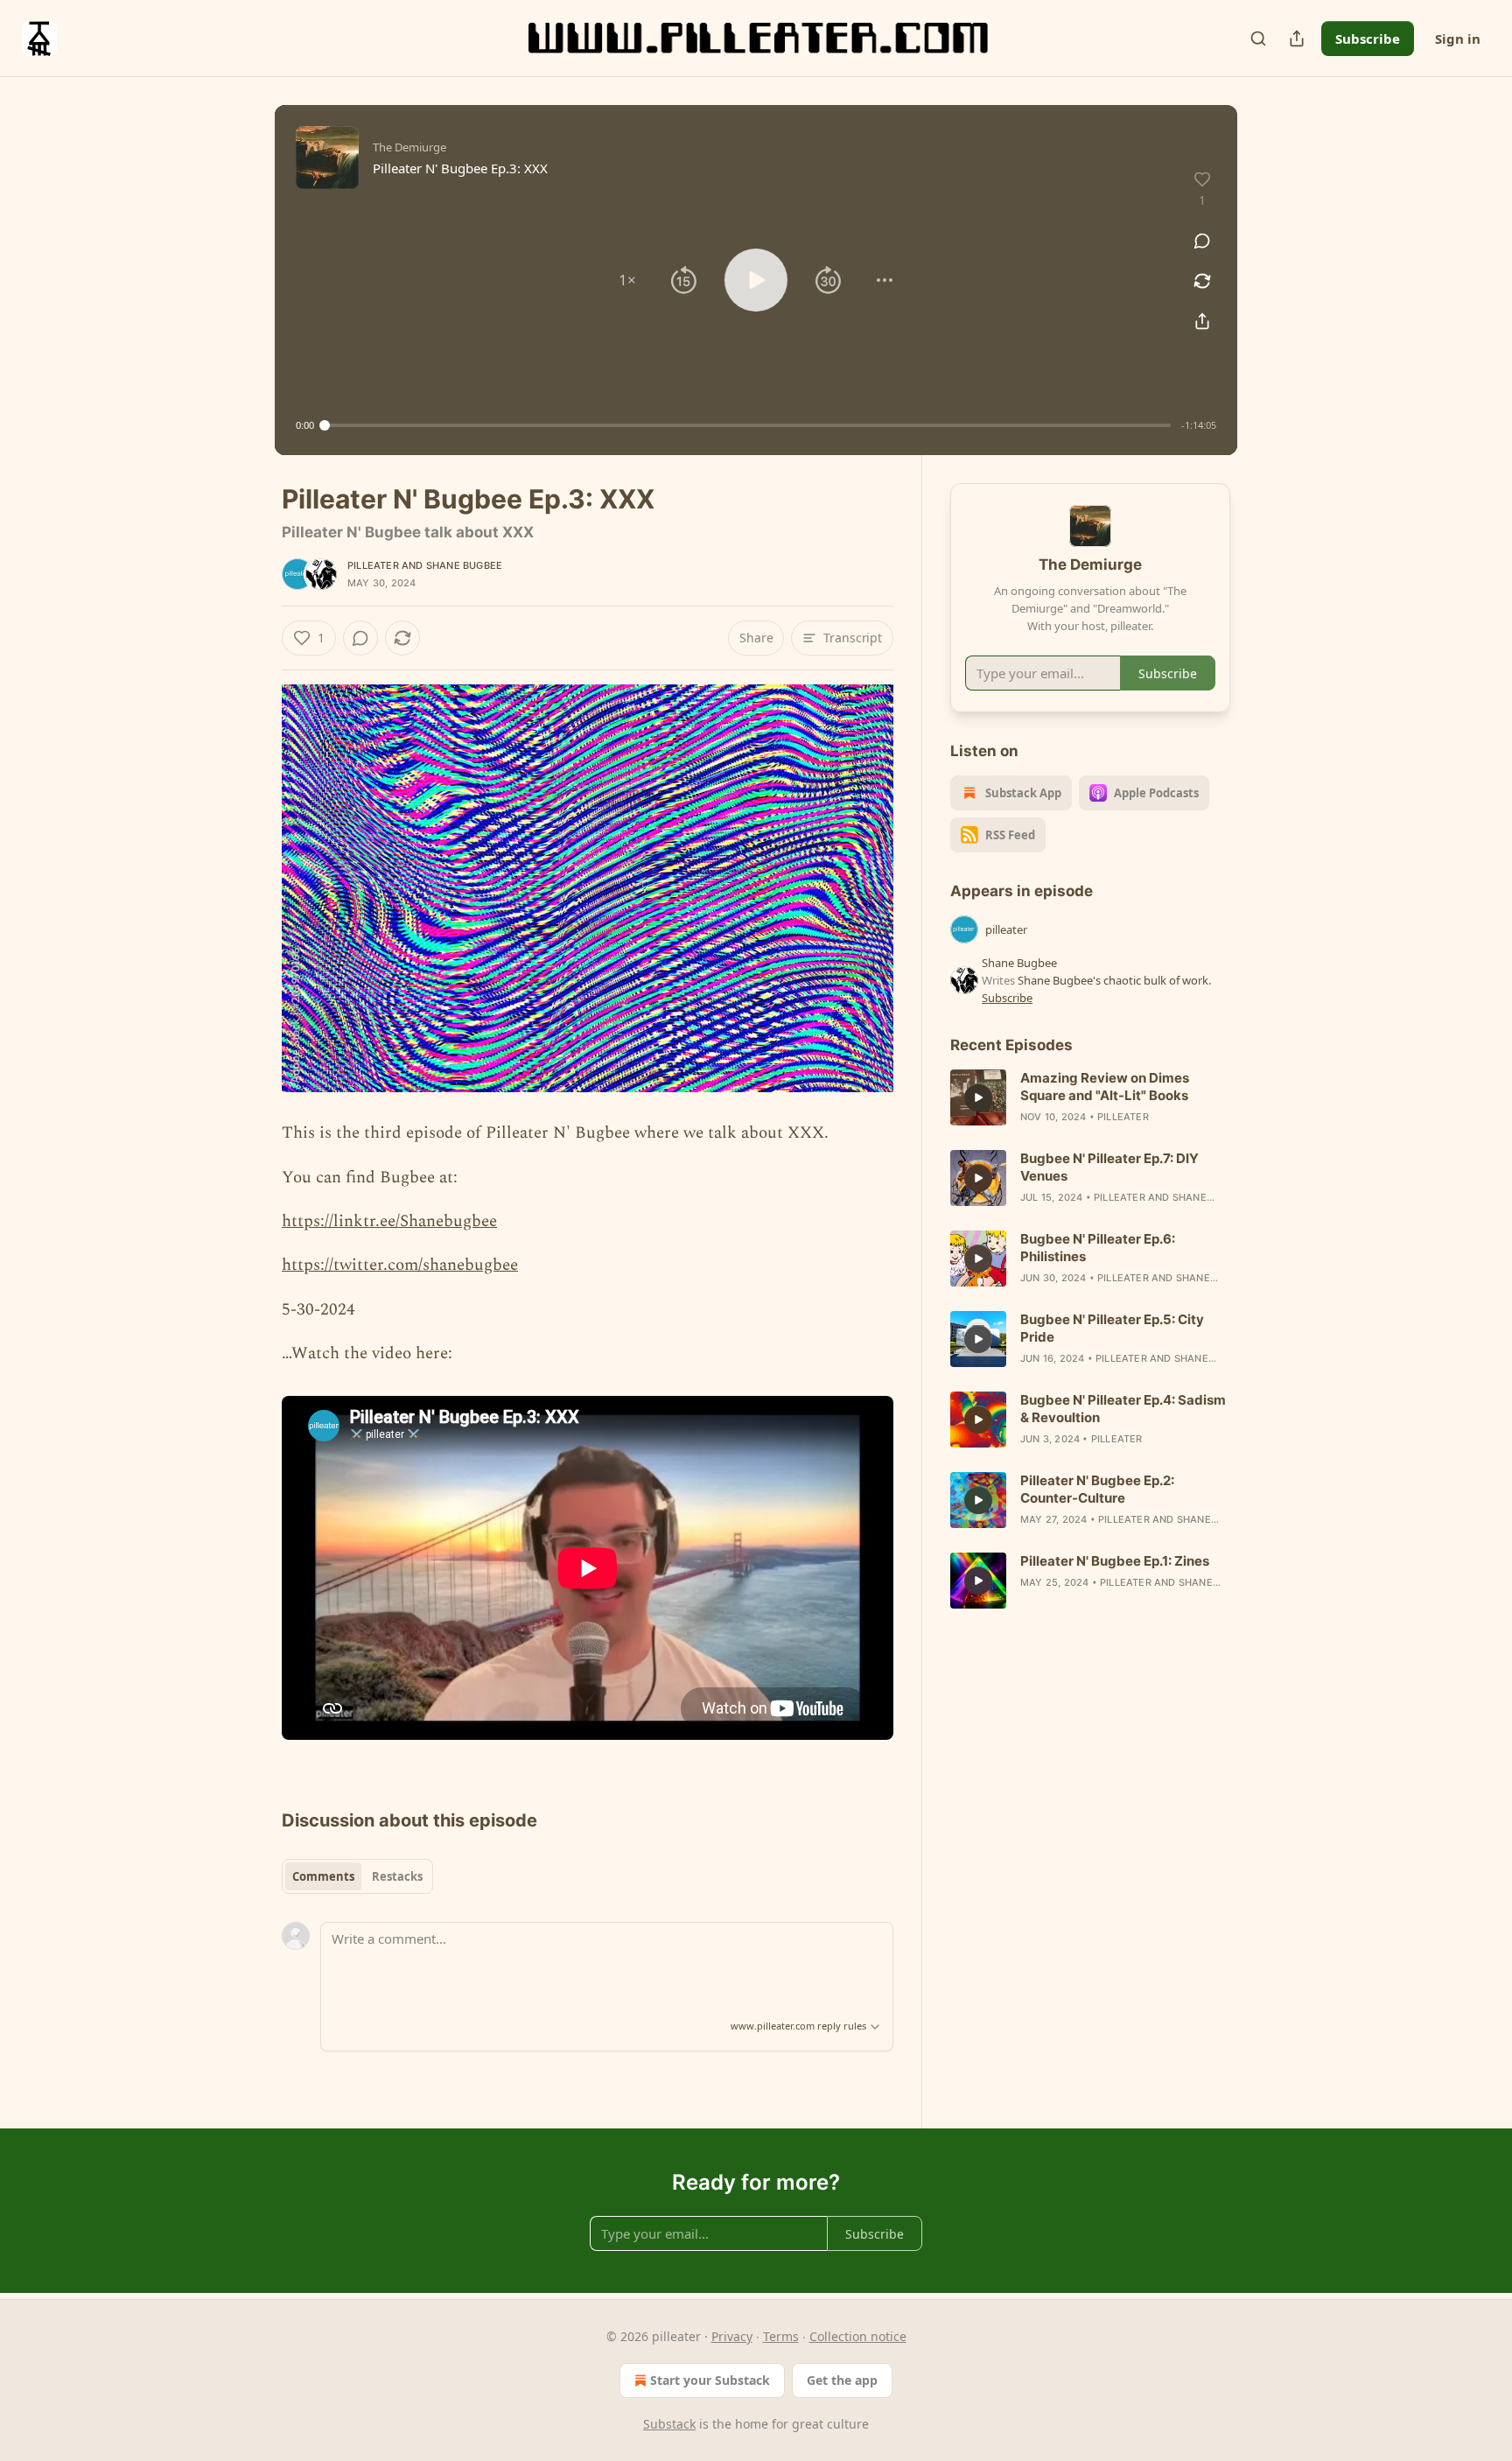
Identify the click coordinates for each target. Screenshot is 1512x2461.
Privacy (732, 2336)
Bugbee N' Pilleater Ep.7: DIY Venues (1109, 1167)
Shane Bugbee (464, 565)
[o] (978, 1097)
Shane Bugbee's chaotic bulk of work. (1114, 980)
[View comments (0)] (1202, 241)
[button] (627, 280)
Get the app (842, 2380)
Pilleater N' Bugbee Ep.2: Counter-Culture (1097, 1489)
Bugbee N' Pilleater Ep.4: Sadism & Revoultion (1123, 1409)
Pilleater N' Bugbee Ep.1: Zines (1115, 1561)
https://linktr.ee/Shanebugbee (389, 1221)
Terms (781, 2336)
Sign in (1458, 39)
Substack (669, 2424)
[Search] (1258, 39)
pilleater (373, 565)
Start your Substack (710, 2380)
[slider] (748, 425)
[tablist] (357, 1876)
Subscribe (1368, 39)
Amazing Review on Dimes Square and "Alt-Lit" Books (1105, 1087)
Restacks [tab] (397, 1876)
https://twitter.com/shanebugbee (400, 1265)
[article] (1090, 1097)
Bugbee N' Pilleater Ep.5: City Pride (1112, 1328)
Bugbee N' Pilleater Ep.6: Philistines (1098, 1248)
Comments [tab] (323, 1876)
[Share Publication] (1297, 39)
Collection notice (858, 2336)
